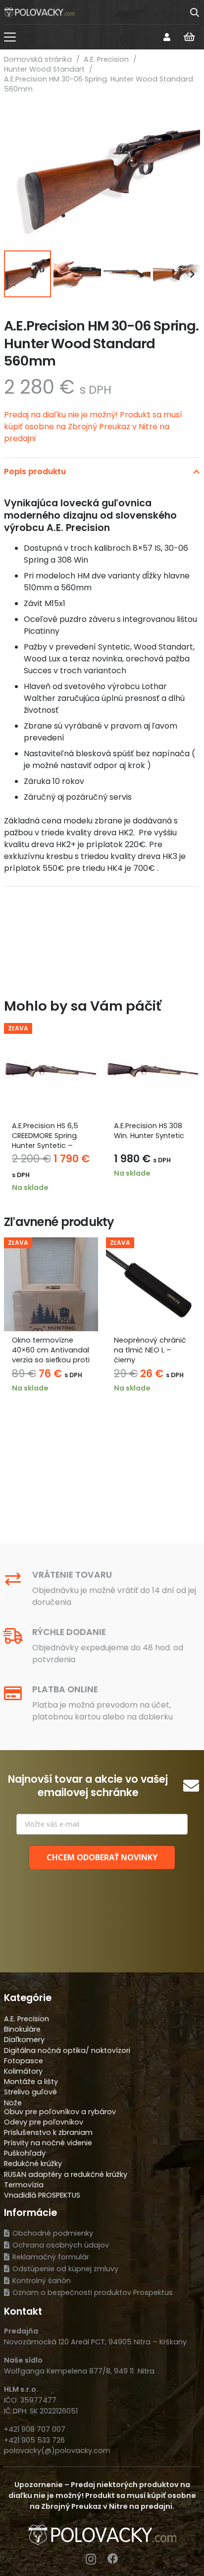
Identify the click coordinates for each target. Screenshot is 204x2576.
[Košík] (189, 37)
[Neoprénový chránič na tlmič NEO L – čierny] (153, 1284)
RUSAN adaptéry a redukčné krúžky (66, 2174)
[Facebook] (113, 2559)
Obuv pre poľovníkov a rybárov (60, 2112)
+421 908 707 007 (35, 2429)
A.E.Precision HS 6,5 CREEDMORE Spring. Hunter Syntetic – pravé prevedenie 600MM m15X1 (45, 1146)
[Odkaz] (167, 37)
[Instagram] (91, 2559)
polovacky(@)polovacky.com (57, 2451)
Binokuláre (22, 2029)
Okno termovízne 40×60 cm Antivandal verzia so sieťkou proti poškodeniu (51, 1355)
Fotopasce (24, 2061)
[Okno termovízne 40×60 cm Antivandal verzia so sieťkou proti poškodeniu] (51, 1284)
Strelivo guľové (30, 2092)
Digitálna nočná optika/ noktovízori (67, 2050)
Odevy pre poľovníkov (44, 2122)
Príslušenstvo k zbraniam (48, 2132)
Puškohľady (25, 2153)
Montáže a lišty (31, 2082)
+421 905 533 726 (34, 2440)
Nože (13, 2103)
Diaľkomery (24, 2040)
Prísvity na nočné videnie (48, 2143)
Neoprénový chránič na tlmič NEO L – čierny (150, 1350)
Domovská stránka (38, 59)
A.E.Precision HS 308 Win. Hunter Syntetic (149, 1131)
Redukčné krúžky (33, 2164)
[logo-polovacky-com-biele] (39, 12)
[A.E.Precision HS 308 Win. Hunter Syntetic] (153, 1070)
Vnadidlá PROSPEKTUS (42, 2195)
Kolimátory (23, 2071)
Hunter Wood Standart (44, 69)
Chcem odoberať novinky (102, 1857)
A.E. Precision (106, 59)
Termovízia (24, 2185)
